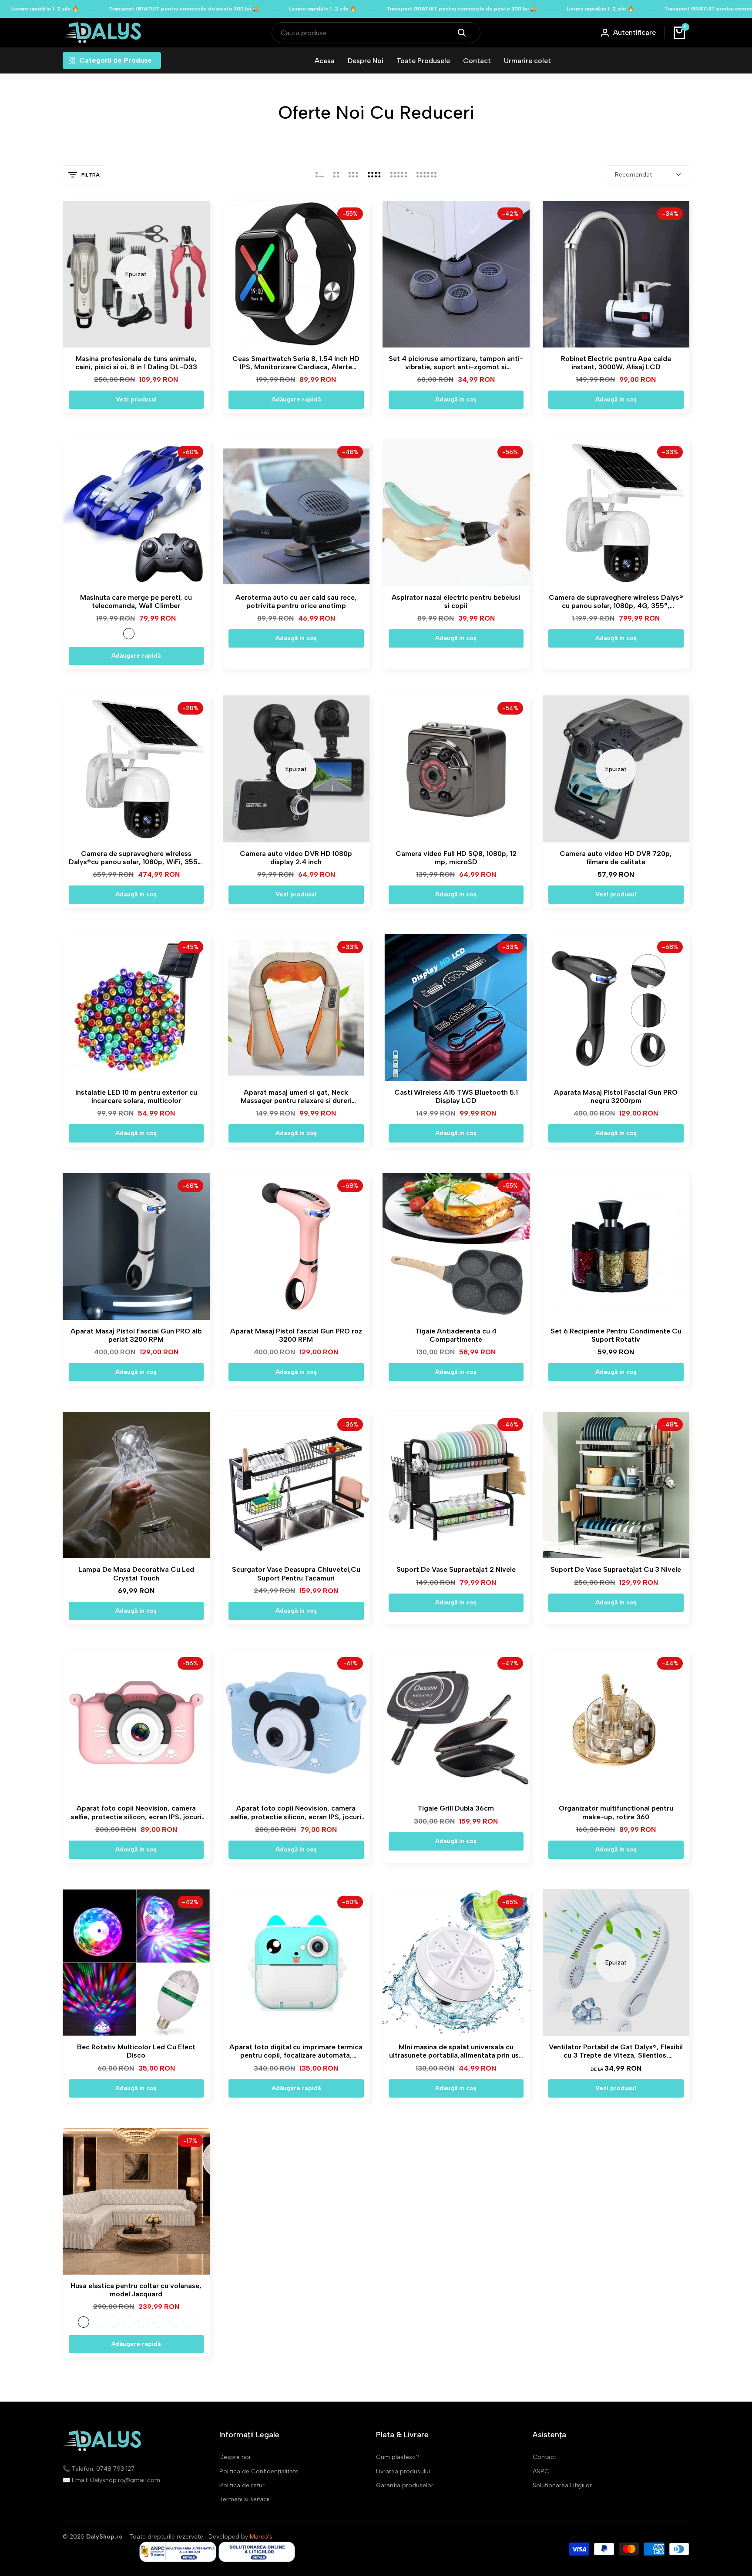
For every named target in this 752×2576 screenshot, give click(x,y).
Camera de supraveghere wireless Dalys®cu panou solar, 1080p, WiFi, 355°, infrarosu (136, 858)
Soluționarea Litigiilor (562, 2485)
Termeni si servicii (244, 2499)
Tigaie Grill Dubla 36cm (456, 1808)
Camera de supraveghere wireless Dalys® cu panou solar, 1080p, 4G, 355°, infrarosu (616, 601)
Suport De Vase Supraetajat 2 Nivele (456, 1569)
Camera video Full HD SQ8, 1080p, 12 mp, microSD (456, 858)
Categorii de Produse (116, 60)
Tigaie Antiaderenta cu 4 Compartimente (456, 1335)
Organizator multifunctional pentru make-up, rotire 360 (616, 1812)
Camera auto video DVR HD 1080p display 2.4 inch (296, 858)
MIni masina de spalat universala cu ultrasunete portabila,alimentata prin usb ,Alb (456, 2051)
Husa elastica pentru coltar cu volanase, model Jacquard (136, 2290)
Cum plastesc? (398, 2457)
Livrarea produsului (403, 2471)
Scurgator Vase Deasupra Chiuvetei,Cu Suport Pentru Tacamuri (296, 1574)
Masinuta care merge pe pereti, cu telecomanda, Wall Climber (136, 601)
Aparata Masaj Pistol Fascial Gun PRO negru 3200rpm (616, 1096)
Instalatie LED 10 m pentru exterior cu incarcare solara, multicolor (136, 1096)
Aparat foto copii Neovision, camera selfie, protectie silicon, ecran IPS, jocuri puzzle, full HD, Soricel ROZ (136, 1812)
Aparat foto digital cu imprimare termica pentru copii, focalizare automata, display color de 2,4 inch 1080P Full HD (296, 2051)
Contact (544, 2457)
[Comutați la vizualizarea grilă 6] (426, 175)
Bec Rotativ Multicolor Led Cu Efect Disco (136, 2051)
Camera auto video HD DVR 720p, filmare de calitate (616, 858)
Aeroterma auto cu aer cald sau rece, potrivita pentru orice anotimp (296, 601)
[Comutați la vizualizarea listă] (320, 175)
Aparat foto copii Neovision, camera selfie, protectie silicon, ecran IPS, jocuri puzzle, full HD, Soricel (296, 1812)
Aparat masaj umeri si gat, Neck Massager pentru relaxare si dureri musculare (296, 1096)
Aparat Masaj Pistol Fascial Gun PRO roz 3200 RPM (296, 1335)
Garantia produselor (405, 2485)
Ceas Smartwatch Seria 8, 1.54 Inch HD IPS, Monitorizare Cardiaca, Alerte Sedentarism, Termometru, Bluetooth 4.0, (296, 363)
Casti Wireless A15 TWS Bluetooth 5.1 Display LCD (456, 1096)
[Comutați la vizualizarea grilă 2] (336, 175)
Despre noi (235, 2457)
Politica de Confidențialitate (259, 2471)
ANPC (541, 2471)
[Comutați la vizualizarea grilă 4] (374, 175)
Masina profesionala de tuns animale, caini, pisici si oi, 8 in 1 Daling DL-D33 (136, 363)
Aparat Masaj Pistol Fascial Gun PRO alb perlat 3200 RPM (136, 1335)
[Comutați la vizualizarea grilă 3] (353, 175)
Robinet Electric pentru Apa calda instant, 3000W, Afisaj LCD (616, 363)
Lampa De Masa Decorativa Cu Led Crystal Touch (136, 1574)
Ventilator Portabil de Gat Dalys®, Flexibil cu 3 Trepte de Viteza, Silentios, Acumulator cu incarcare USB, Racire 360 (616, 2051)
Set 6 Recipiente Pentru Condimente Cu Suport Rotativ (616, 1335)
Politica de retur (242, 2485)
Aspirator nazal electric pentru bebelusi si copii (456, 601)
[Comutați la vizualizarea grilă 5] (399, 175)
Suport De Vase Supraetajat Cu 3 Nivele (616, 1569)
